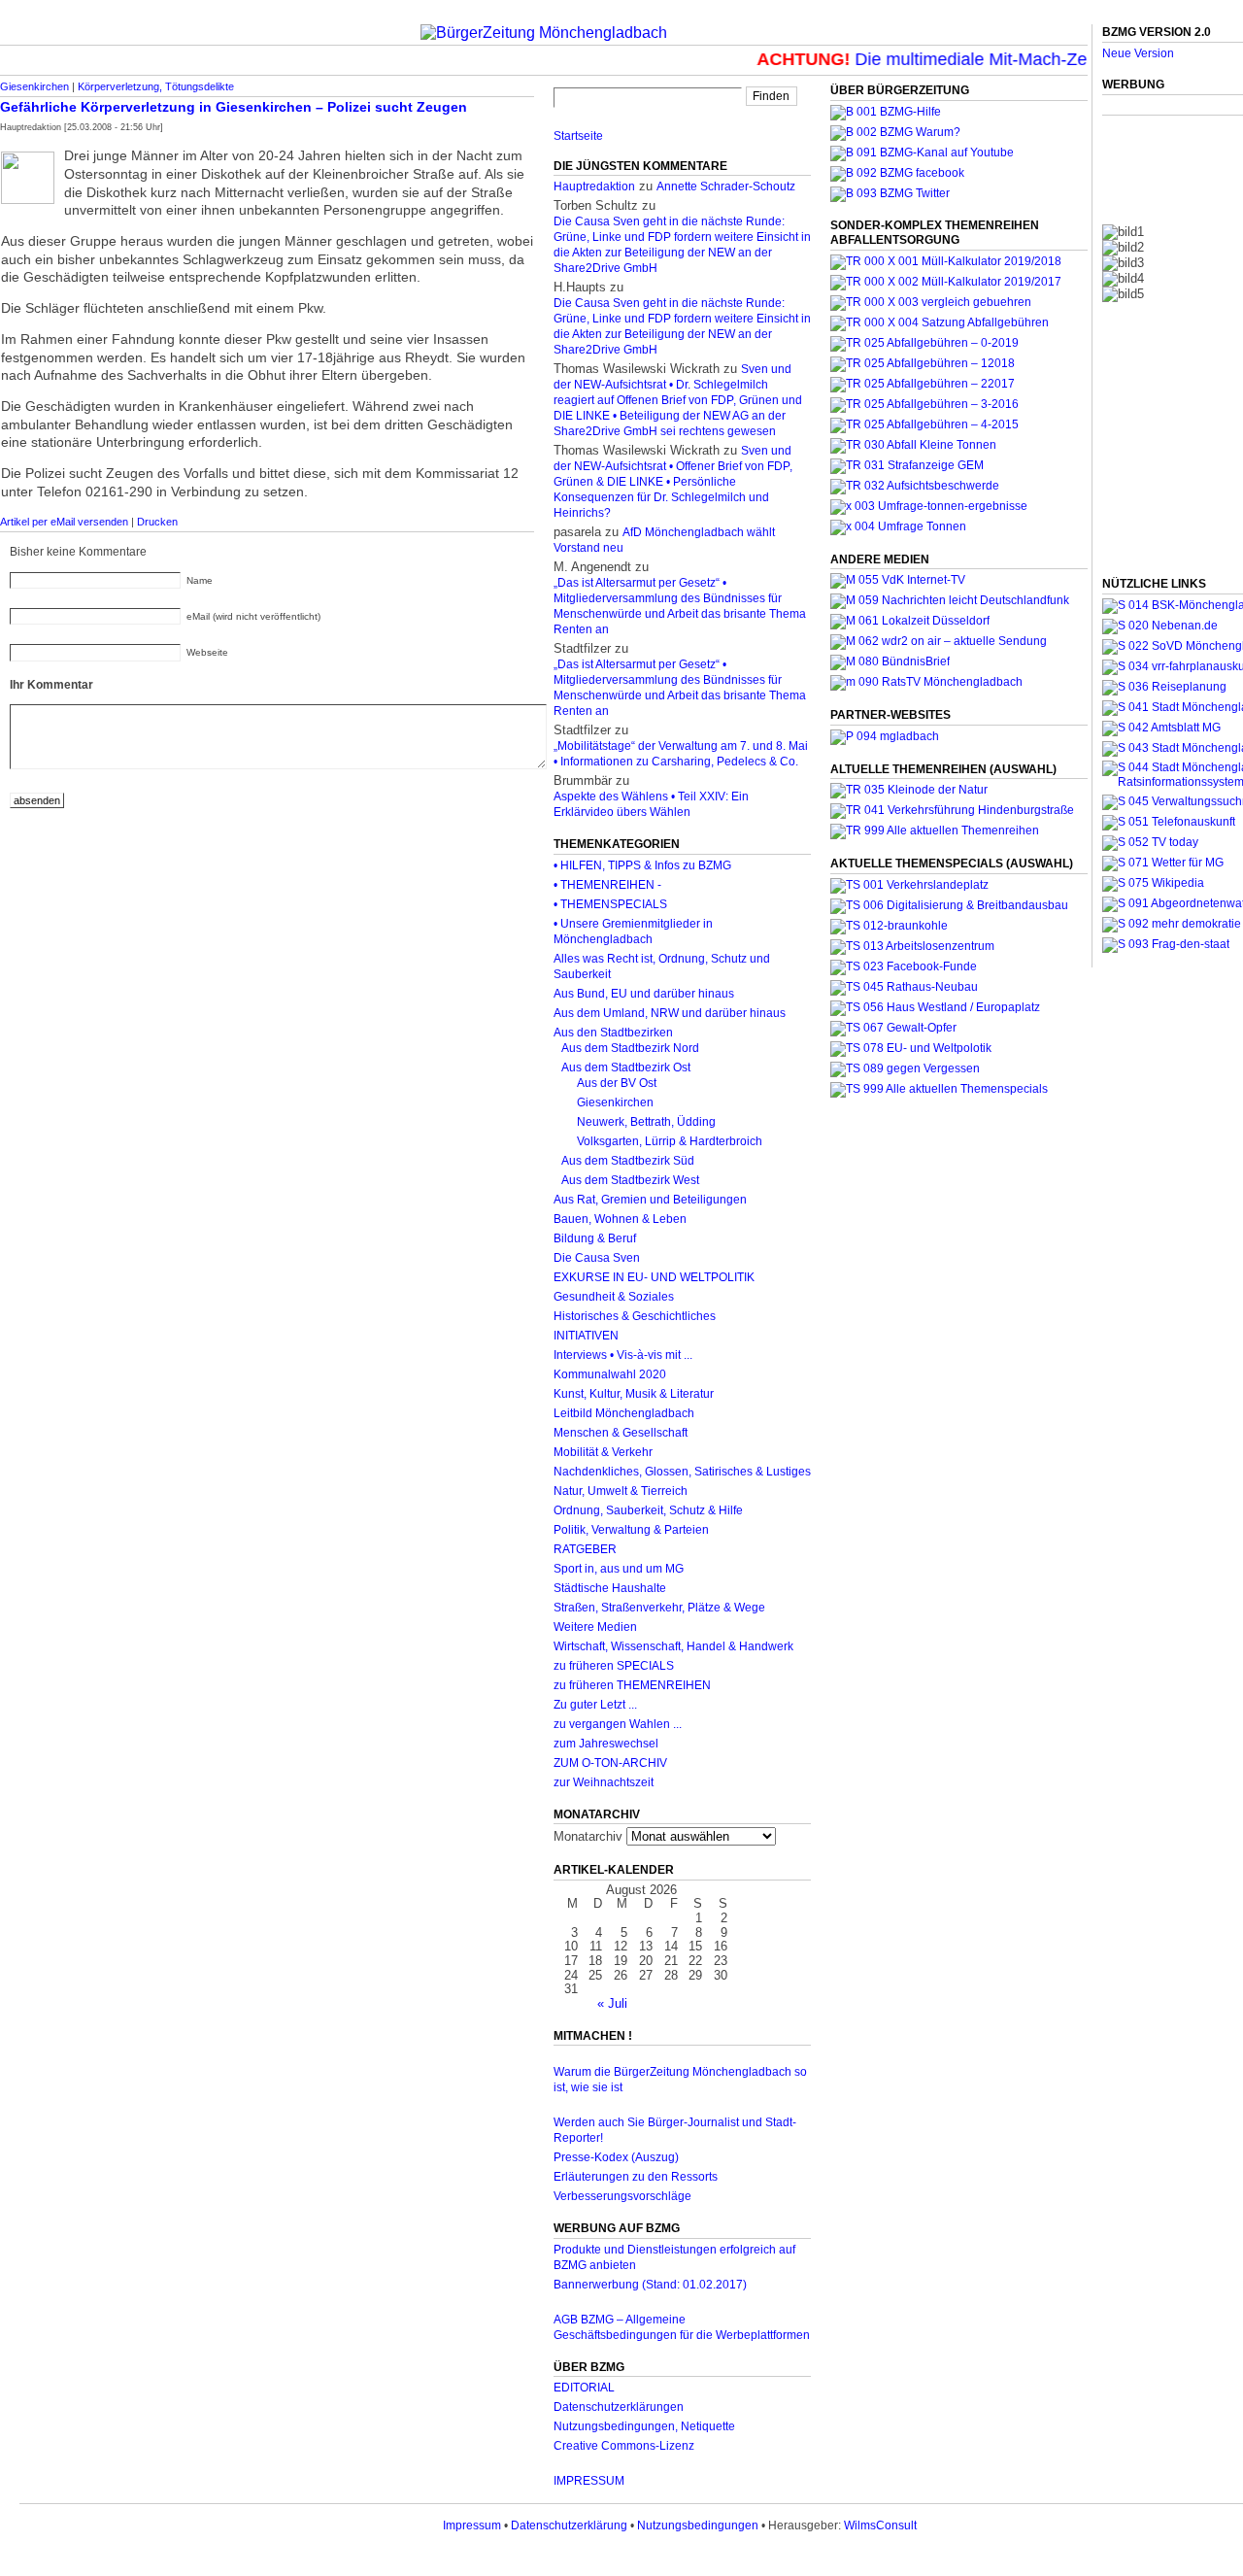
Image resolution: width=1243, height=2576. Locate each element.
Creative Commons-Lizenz (624, 2446)
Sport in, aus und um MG (619, 1569)
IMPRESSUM (589, 2481)
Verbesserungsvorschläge (622, 2196)
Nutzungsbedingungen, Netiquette (644, 2426)
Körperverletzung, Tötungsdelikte (156, 86)
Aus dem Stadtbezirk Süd (628, 1161)
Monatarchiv (588, 1836)
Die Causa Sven (597, 1258)
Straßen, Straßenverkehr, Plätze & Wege (659, 1608)
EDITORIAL (584, 2388)
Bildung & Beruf (595, 1238)
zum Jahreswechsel (606, 1744)
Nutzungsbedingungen (698, 2525)
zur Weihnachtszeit (604, 1782)
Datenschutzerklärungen (619, 2407)
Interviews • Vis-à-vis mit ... (623, 1355)
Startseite (578, 136)
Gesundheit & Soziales (614, 1297)
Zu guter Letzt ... (595, 1705)
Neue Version (1138, 53)
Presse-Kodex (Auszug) (616, 2157)
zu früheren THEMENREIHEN (632, 1685)
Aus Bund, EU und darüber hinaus (644, 994)
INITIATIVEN (586, 1336)
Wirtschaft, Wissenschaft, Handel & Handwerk (673, 1646)
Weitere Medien (595, 1627)
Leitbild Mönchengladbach (624, 1413)
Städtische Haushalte (610, 1588)
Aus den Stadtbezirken (613, 1033)
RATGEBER (585, 1549)
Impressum (472, 2525)
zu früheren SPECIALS (614, 1666)
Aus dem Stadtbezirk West (630, 1180)
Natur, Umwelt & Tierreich (621, 1491)
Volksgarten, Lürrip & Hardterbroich (670, 1141)
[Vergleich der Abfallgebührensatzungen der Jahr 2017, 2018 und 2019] (931, 302)
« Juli (612, 2003)
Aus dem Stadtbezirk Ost (626, 1068)
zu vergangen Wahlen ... (618, 1724)
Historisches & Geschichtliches (635, 1316)
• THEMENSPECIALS (610, 904)
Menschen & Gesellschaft (621, 1433)
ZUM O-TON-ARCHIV (610, 1763)
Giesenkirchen (34, 86)
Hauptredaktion (594, 186)
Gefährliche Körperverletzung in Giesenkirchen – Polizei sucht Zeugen (234, 107)
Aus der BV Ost (617, 1083)
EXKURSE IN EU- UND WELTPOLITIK (654, 1277)
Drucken (157, 522)
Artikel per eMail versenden (64, 522)
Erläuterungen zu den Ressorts (636, 2177)
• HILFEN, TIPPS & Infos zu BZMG (642, 865)
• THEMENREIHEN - (607, 885)
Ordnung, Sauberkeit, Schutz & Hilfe (648, 1510)
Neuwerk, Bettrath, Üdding (646, 1122)
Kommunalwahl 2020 (610, 1374)
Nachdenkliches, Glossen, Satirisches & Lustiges (682, 1472)
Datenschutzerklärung (569, 2525)
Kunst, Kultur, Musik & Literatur (634, 1394)
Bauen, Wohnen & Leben (620, 1219)
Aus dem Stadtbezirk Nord (630, 1048)
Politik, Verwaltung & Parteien (631, 1530)
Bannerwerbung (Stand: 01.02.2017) (650, 2285)
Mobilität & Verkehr (603, 1452)
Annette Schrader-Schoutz (726, 186)
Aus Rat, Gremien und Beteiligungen (650, 1200)
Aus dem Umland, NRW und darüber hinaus (670, 1013)
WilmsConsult (880, 2525)
